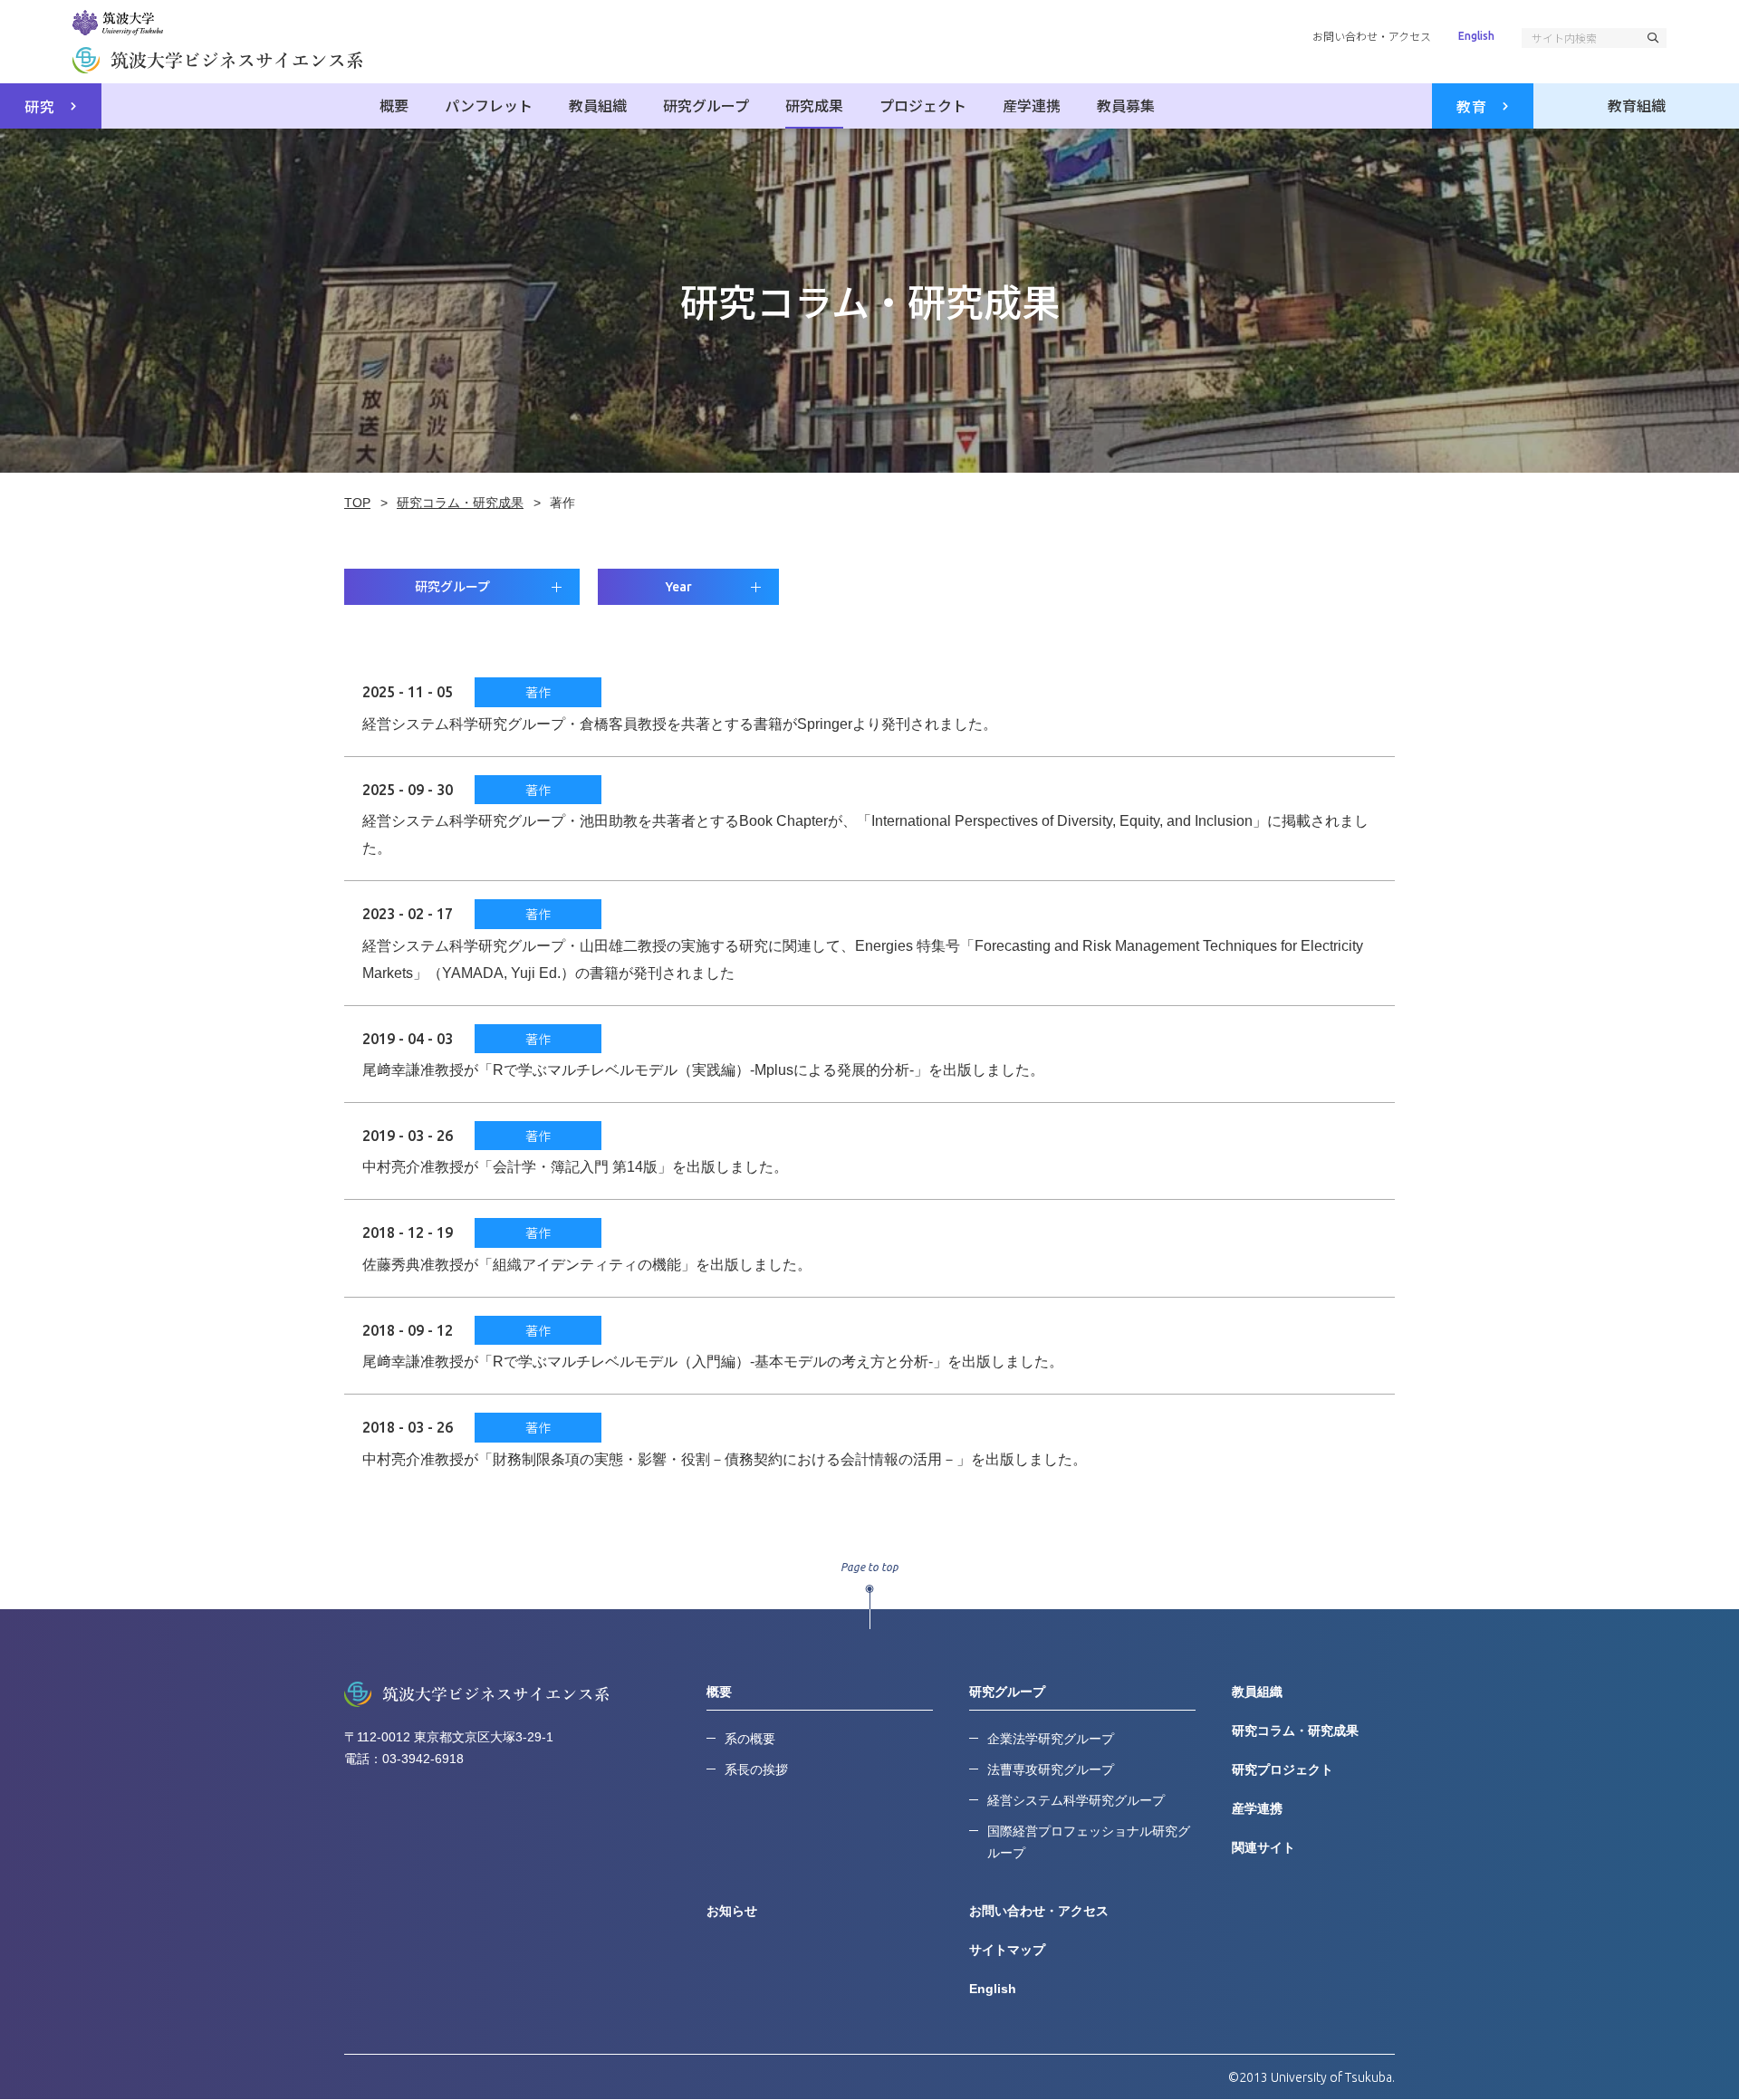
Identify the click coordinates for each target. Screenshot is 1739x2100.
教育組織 (1637, 105)
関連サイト (1263, 1847)
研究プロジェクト (1283, 1769)
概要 (394, 105)
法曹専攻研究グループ (1051, 1769)
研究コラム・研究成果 (1295, 1731)
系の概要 (750, 1739)
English (1476, 36)
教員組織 (598, 105)
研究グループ (706, 105)
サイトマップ (1007, 1950)
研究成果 (814, 105)
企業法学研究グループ (1051, 1739)
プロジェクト (923, 105)
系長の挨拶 (756, 1769)
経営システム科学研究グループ (1076, 1800)
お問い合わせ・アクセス (1372, 36)
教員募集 (1126, 105)
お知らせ (732, 1911)
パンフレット (489, 105)
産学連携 (1032, 105)
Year (679, 587)
